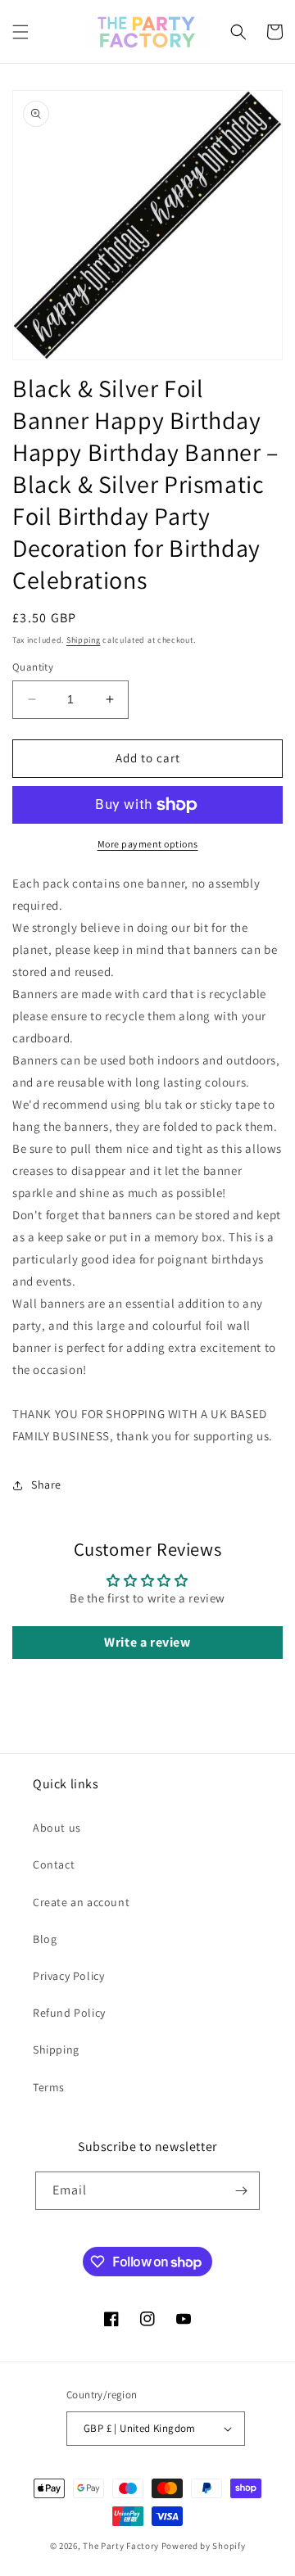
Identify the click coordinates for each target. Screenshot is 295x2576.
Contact (54, 1864)
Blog (45, 1939)
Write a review (147, 1642)
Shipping (84, 640)
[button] (20, 32)
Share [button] (46, 1485)
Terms (49, 2087)
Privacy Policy (68, 1976)
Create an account (81, 1902)
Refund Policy (69, 2013)
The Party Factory (121, 2546)
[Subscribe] (241, 2191)
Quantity (33, 667)
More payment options (148, 844)
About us (57, 1828)
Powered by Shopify (204, 2546)
